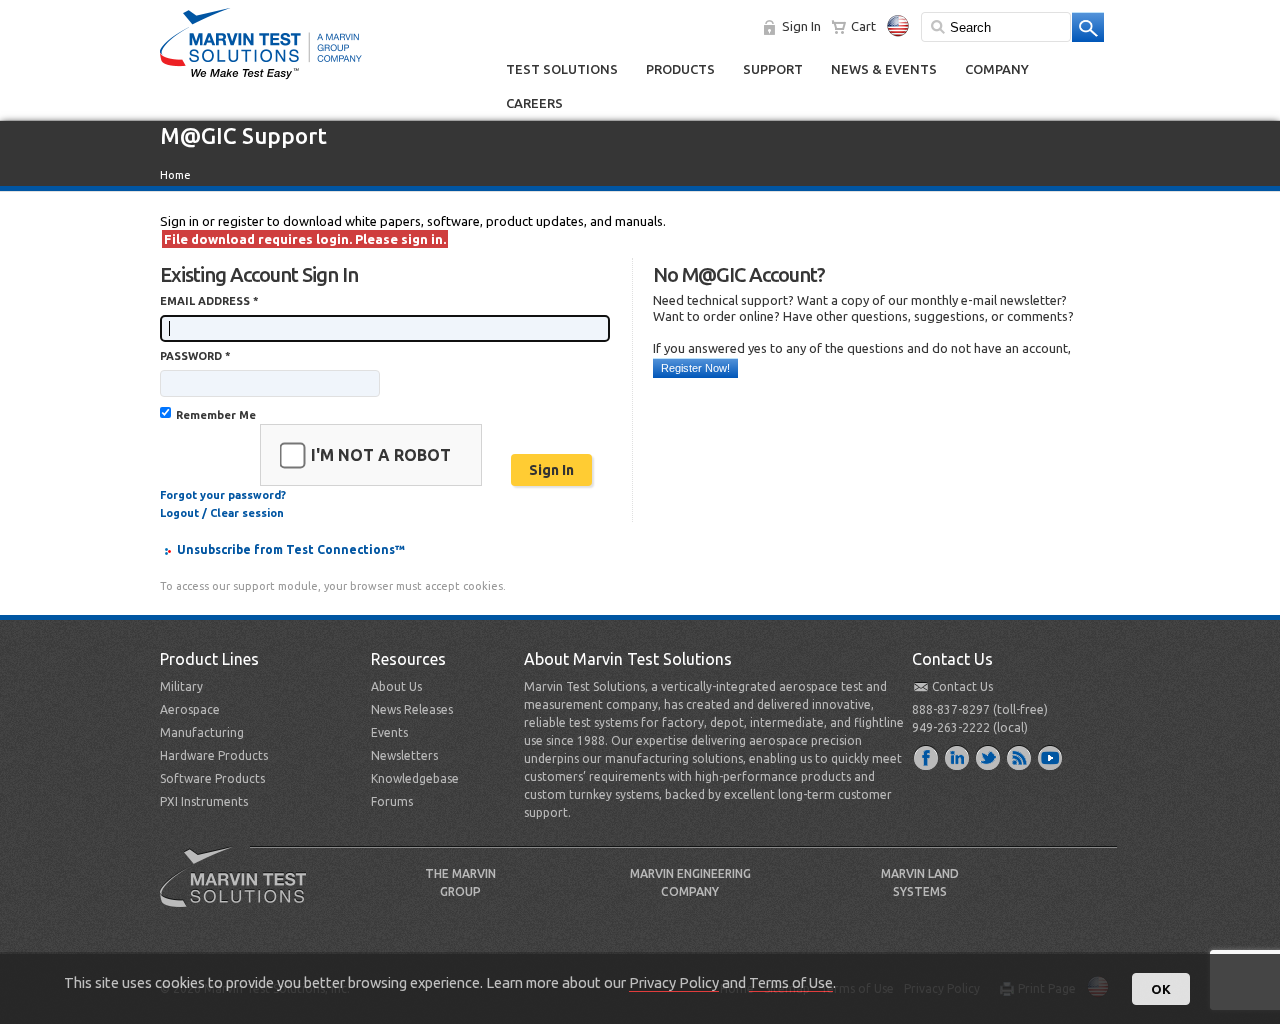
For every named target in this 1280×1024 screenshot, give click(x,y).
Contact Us (962, 686)
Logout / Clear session (222, 513)
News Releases (412, 709)
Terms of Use (791, 982)
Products (680, 69)
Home (175, 175)
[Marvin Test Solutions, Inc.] (261, 80)
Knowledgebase (415, 778)
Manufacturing (202, 732)
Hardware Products (214, 755)
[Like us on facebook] (927, 757)
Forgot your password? (223, 495)
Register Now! (695, 368)
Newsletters (404, 755)
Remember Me (216, 415)
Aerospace (190, 709)
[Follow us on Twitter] (989, 757)
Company (997, 69)
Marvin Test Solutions (241, 892)
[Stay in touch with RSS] (1020, 757)
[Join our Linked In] (958, 757)
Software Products (212, 778)
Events (389, 732)
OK (1161, 989)
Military (181, 686)
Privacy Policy (674, 982)
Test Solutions (562, 69)
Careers (534, 103)
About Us (396, 686)
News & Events (884, 69)
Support (773, 69)
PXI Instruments (204, 801)
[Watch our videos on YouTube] (1051, 757)
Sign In (801, 26)
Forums (392, 801)
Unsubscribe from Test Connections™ (291, 549)
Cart (863, 26)
